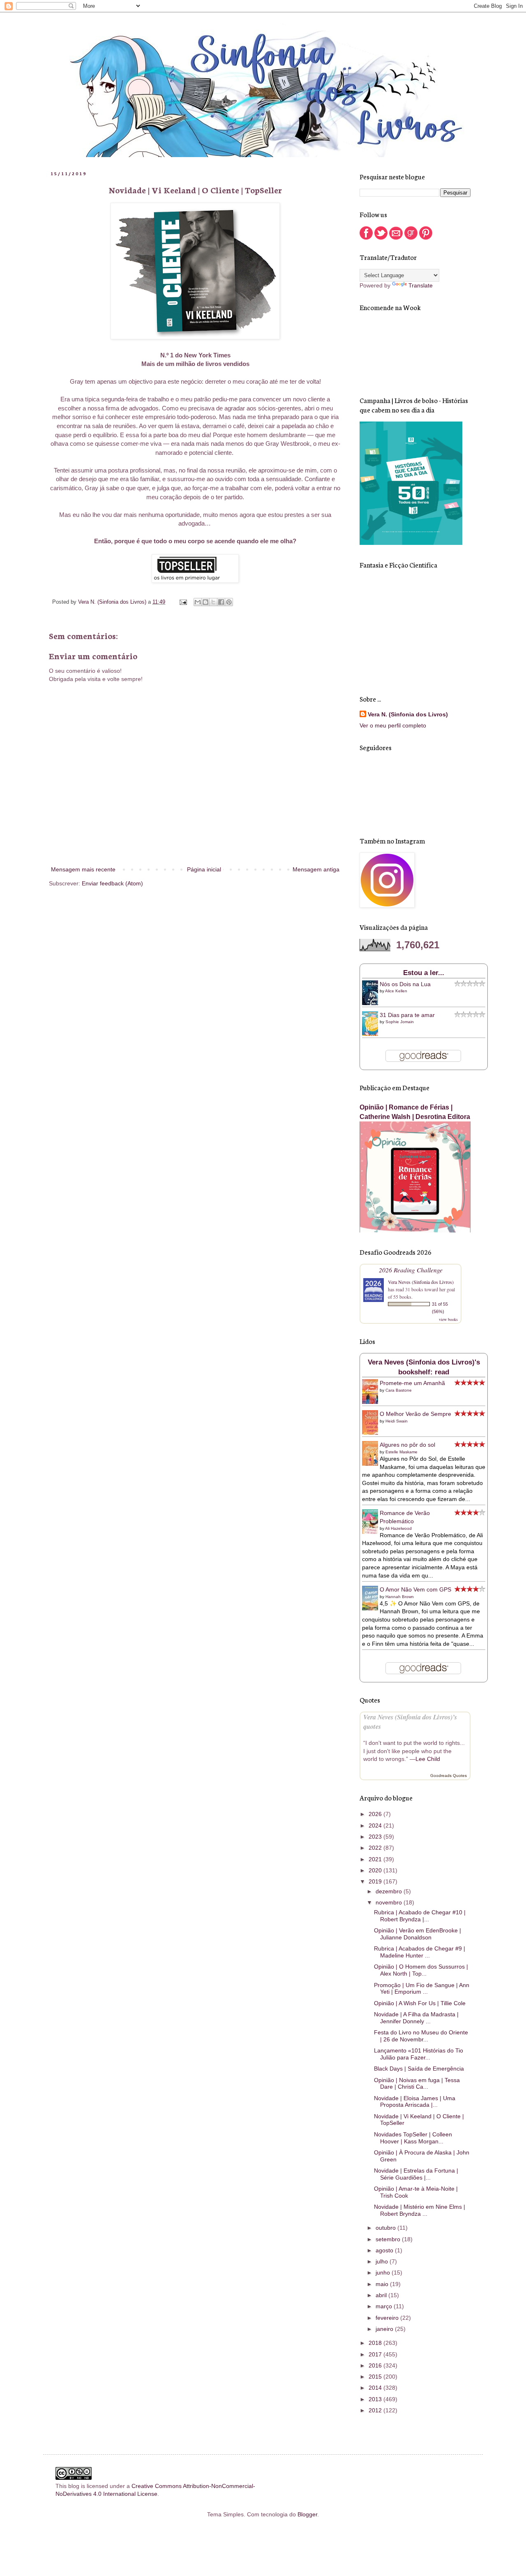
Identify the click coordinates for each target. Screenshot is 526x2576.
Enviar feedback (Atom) (112, 883)
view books (448, 1319)
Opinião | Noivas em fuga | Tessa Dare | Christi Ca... (417, 2084)
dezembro (390, 1891)
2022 (376, 1848)
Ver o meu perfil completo (393, 725)
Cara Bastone (399, 1390)
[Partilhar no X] (213, 602)
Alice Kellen (396, 991)
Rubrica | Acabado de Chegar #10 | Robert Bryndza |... (420, 1916)
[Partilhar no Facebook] (221, 602)
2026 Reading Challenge (411, 1270)
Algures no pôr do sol (407, 1445)
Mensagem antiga (316, 869)
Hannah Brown (400, 1597)
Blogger (307, 2514)
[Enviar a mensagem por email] (198, 602)
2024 (376, 1825)
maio (383, 2284)
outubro (386, 2228)
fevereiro (388, 2318)
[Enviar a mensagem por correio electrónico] (183, 602)
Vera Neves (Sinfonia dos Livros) (421, 1282)
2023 (376, 1837)
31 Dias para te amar (407, 1015)
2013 (376, 2399)
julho (383, 2261)
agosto (385, 2250)
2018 (376, 2343)
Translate (421, 285)
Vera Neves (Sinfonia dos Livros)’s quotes (410, 1721)
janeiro (385, 2329)
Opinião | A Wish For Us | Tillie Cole (420, 2003)
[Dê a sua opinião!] (205, 602)
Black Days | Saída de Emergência (419, 2069)
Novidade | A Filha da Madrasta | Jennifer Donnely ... (416, 2018)
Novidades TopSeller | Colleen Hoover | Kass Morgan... (413, 2138)
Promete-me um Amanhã (412, 1383)
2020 (376, 1870)
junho (384, 2273)
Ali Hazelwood (398, 1528)
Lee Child (428, 1759)
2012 (376, 2410)
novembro (390, 1902)
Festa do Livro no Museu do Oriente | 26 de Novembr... (421, 2036)
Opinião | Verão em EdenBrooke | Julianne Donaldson (418, 1934)
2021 (376, 1859)
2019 (376, 1881)
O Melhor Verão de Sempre (415, 1414)
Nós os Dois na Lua (405, 984)
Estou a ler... (424, 973)
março (385, 2306)
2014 (376, 2388)
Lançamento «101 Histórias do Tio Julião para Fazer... (419, 2054)
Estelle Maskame (401, 1452)
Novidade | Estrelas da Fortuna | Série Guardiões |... (416, 2174)
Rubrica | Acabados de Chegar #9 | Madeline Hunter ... (420, 1952)
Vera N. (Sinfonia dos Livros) (408, 714)
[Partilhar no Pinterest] (229, 602)
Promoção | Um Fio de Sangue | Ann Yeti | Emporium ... (422, 1989)
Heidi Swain (397, 1421)
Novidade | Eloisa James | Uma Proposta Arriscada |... (415, 2102)
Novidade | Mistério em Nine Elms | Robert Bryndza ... (420, 2210)
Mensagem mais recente (83, 869)
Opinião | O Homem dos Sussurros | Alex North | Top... (421, 1970)
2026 (376, 1814)
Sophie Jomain (400, 1022)
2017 (376, 2354)
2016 (376, 2365)
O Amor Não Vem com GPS (415, 1589)
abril (382, 2295)
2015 (376, 2377)
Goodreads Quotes (449, 1776)
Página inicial (204, 869)
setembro (389, 2239)
